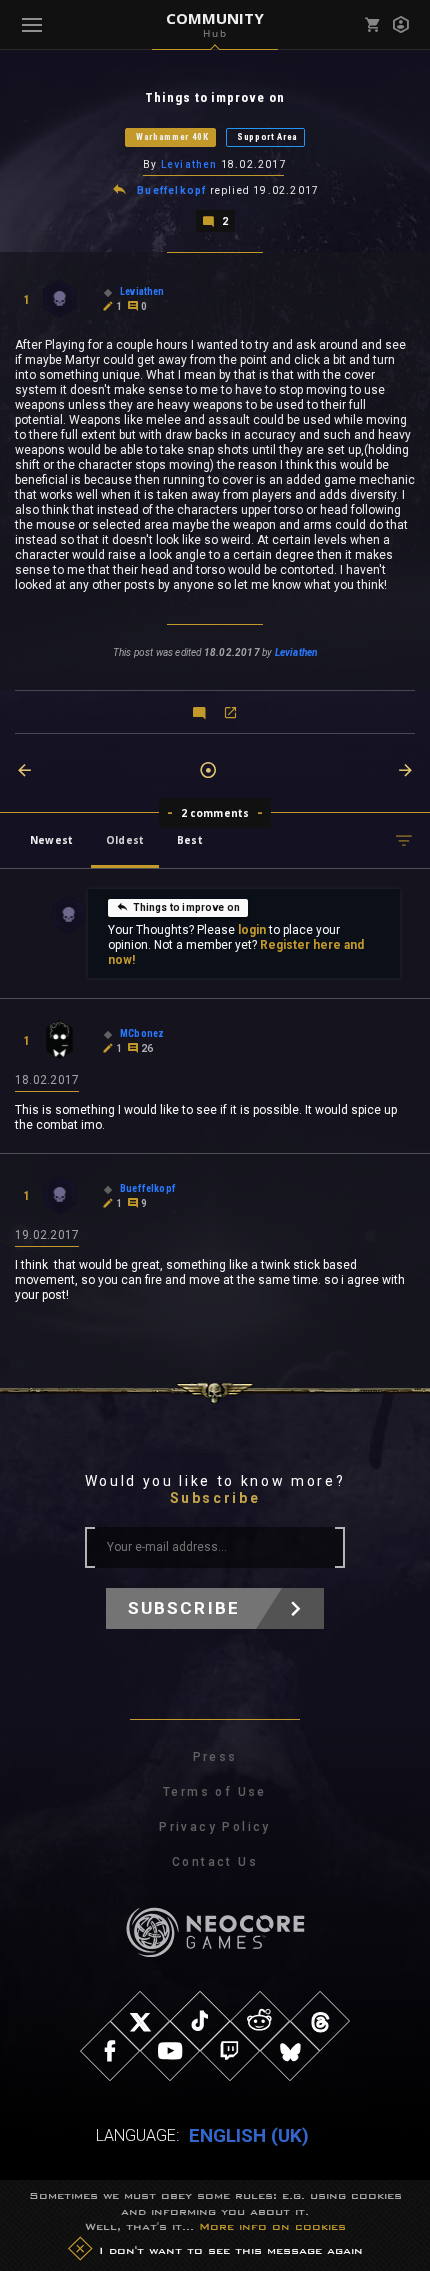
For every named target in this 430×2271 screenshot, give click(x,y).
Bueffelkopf (171, 190)
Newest (51, 840)
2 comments (215, 813)
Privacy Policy (215, 1827)
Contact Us (215, 1862)
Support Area (267, 137)
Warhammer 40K (172, 137)
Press (215, 1757)
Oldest (125, 840)
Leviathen (189, 164)
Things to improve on (187, 907)
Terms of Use (215, 1792)
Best (190, 840)
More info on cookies (272, 2226)
